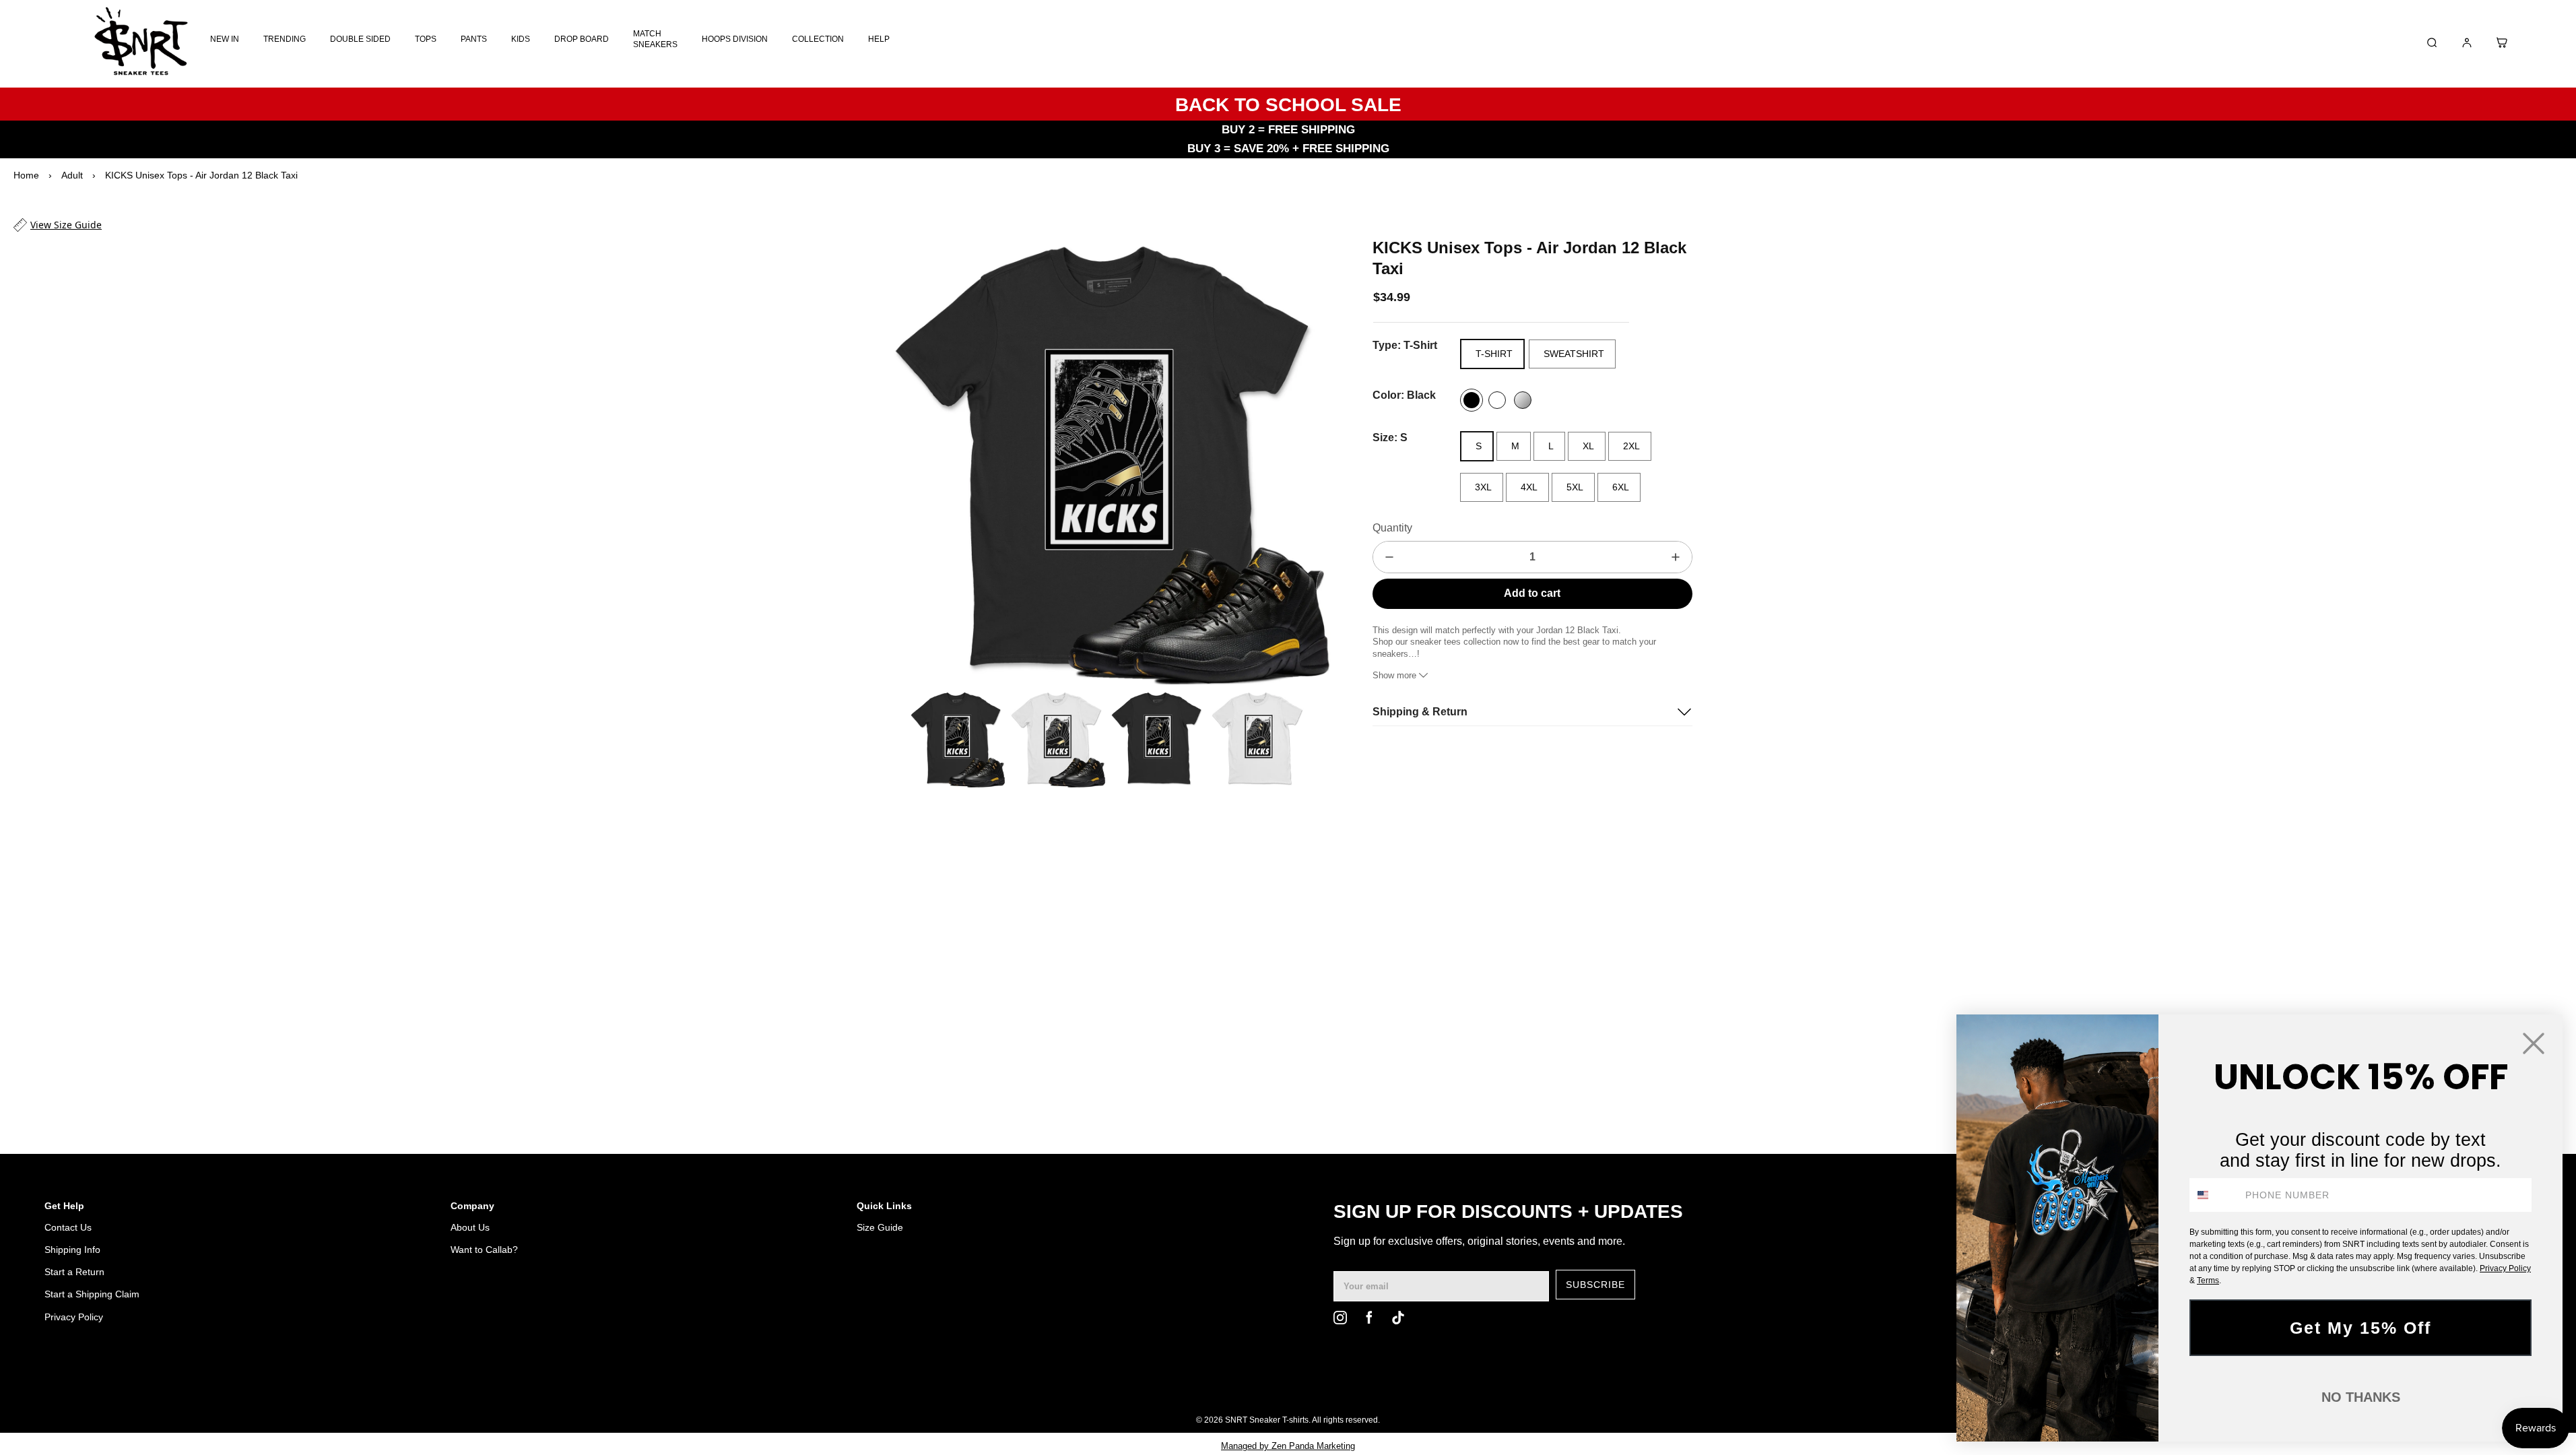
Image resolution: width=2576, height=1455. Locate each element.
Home (26, 175)
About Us (470, 1227)
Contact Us (68, 1227)
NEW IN (225, 39)
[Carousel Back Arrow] (893, 739)
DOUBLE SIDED (360, 39)
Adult (72, 175)
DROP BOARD (582, 39)
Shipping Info (72, 1250)
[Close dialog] (2534, 1043)
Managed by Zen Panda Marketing (1288, 1446)
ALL (1879, 1386)
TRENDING (285, 39)
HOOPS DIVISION (735, 39)
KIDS (521, 39)
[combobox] (2214, 1195)
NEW (1913, 1386)
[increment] (1676, 557)
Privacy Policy (74, 1317)
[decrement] (1389, 557)
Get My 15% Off (2360, 1328)
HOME (1842, 1386)
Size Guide (880, 1227)
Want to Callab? (484, 1250)
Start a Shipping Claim (92, 1294)
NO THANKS (2361, 1397)
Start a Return (74, 1272)
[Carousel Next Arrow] (1312, 461)
